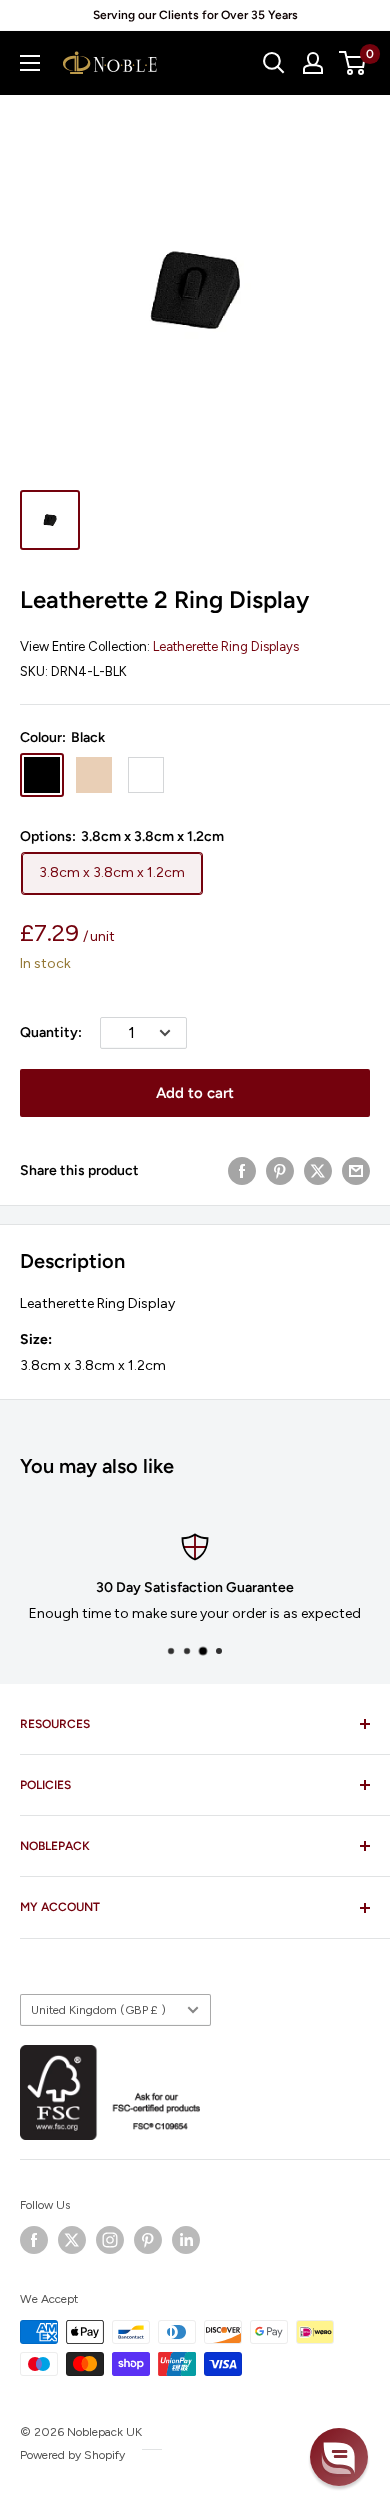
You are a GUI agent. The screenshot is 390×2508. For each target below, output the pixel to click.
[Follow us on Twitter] (72, 2240)
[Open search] (274, 63)
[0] (353, 63)
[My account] (313, 63)
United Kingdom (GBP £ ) (98, 2010)
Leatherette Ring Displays (226, 646)
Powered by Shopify (72, 2455)
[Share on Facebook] (242, 1171)
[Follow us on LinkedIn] (186, 2240)
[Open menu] (30, 63)
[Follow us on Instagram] (110, 2240)
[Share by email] (356, 1171)
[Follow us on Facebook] (34, 2240)
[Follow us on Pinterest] (148, 2240)
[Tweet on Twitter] (318, 1171)
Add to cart (195, 1093)
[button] (339, 2457)
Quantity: (51, 1032)
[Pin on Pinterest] (280, 1171)
